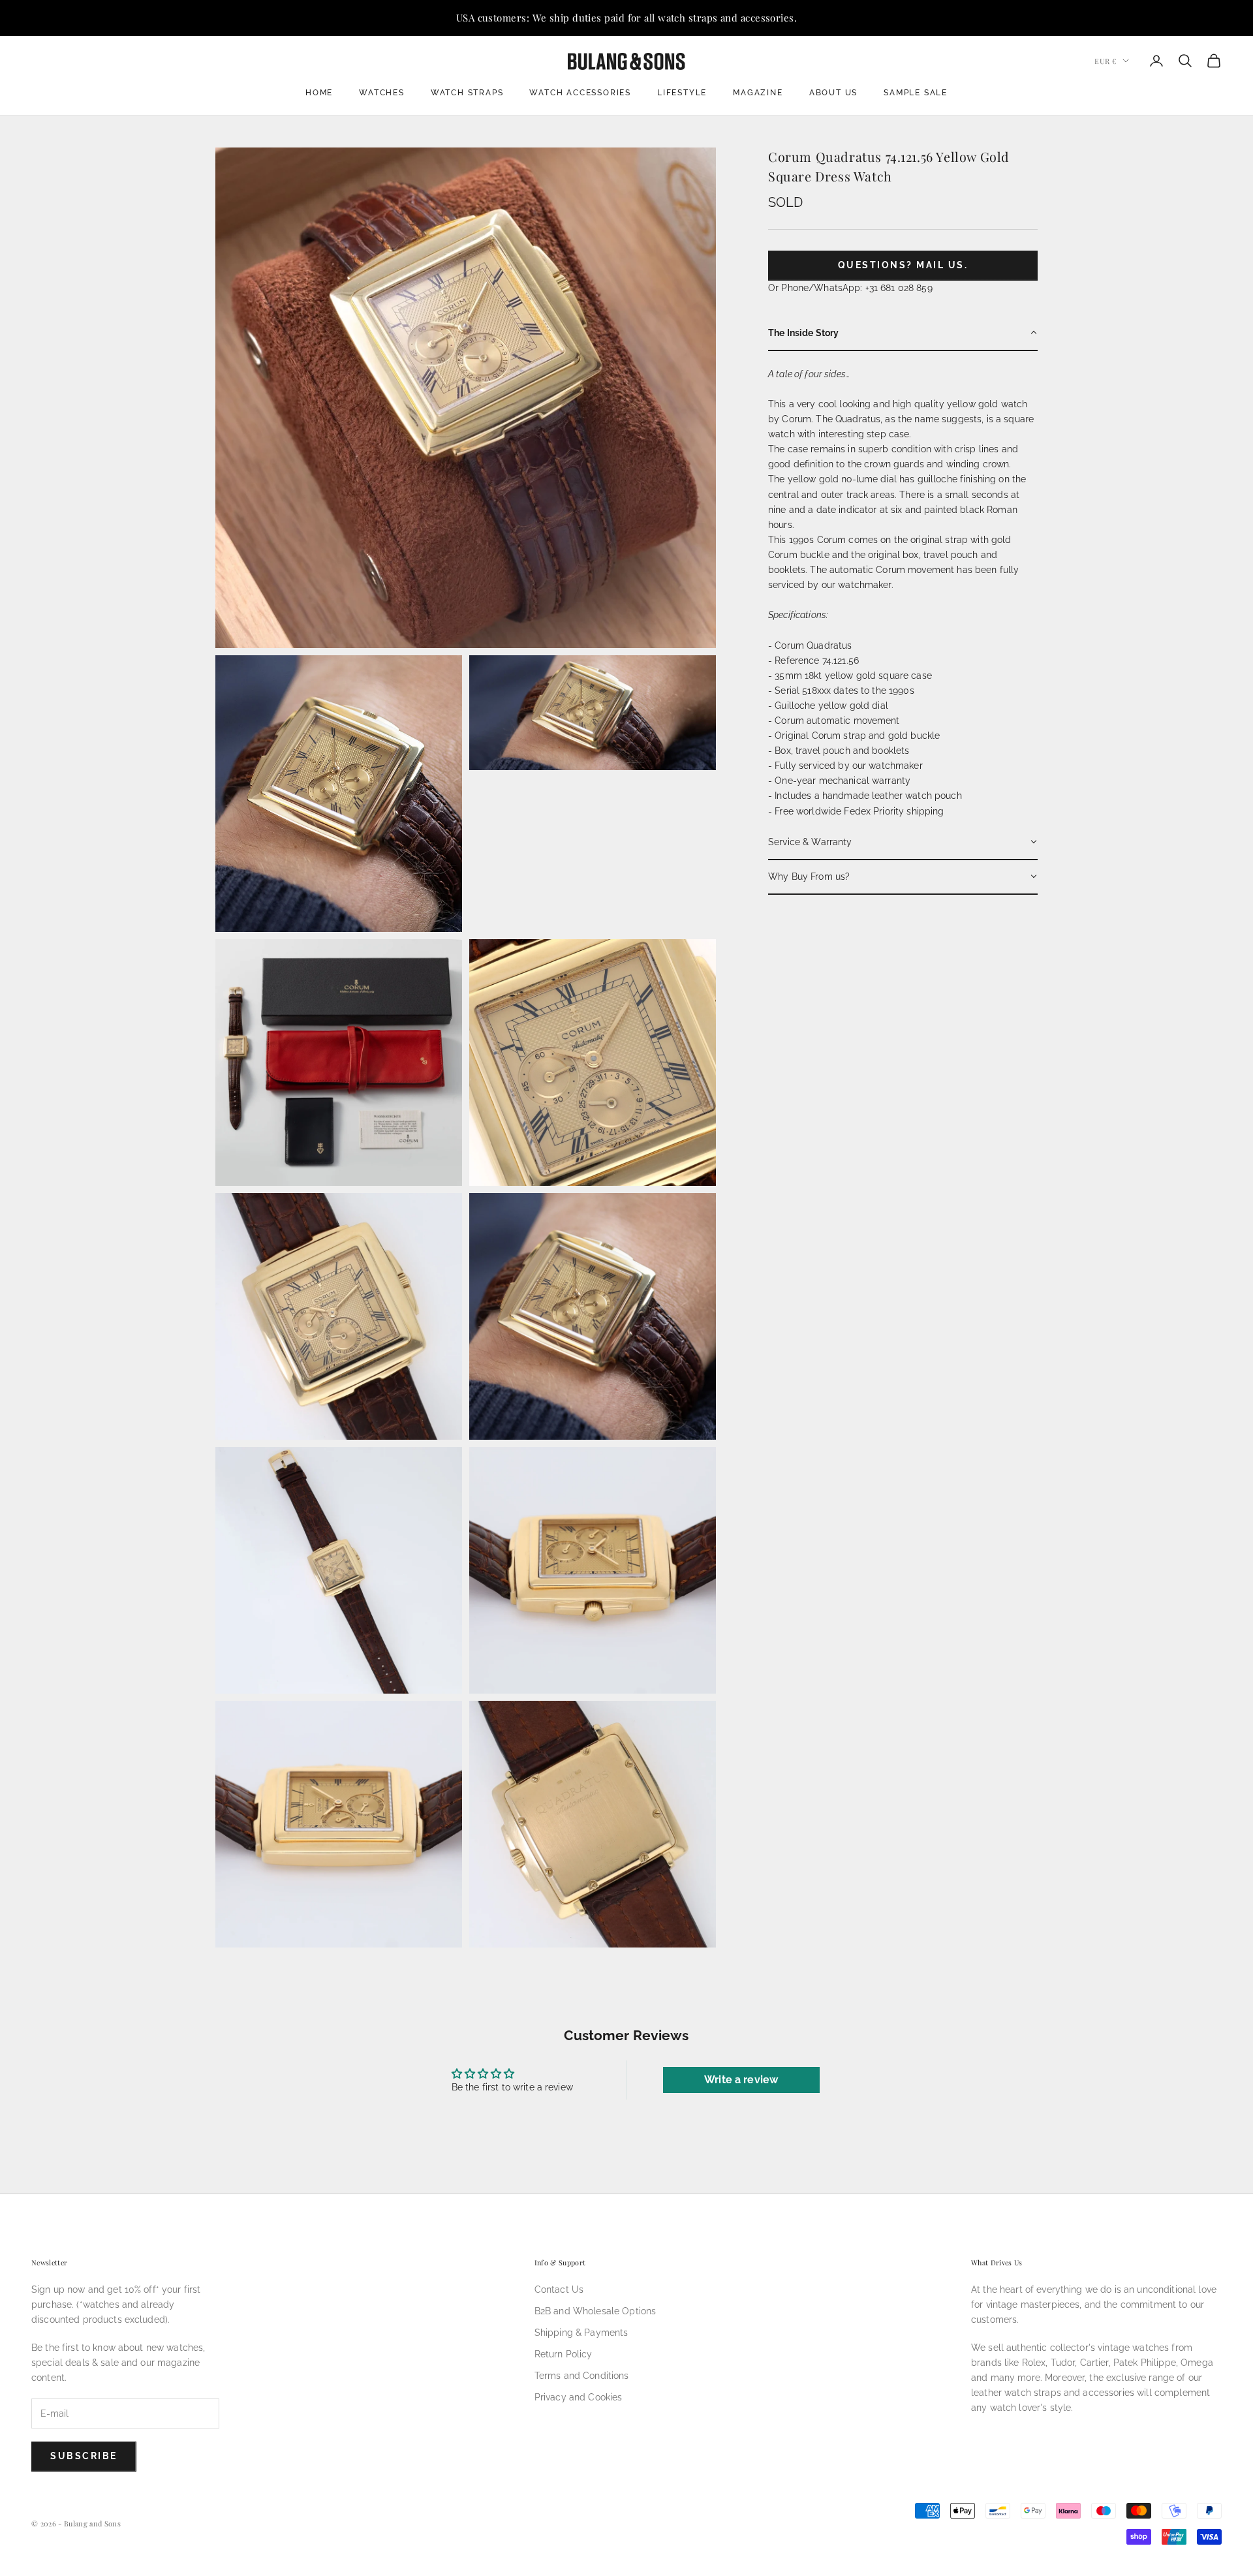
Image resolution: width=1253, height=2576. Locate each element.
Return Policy (564, 2354)
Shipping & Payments (581, 2333)
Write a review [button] (741, 2080)
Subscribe (84, 2456)
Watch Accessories (580, 93)
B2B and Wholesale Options (596, 2311)
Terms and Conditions (582, 2376)
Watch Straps (467, 93)
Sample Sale (916, 93)
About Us (833, 93)
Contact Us (559, 2289)
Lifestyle (682, 93)
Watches (382, 93)
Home (319, 93)
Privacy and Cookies (579, 2397)
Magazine (758, 93)
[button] (903, 333)
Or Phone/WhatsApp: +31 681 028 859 (850, 287)
